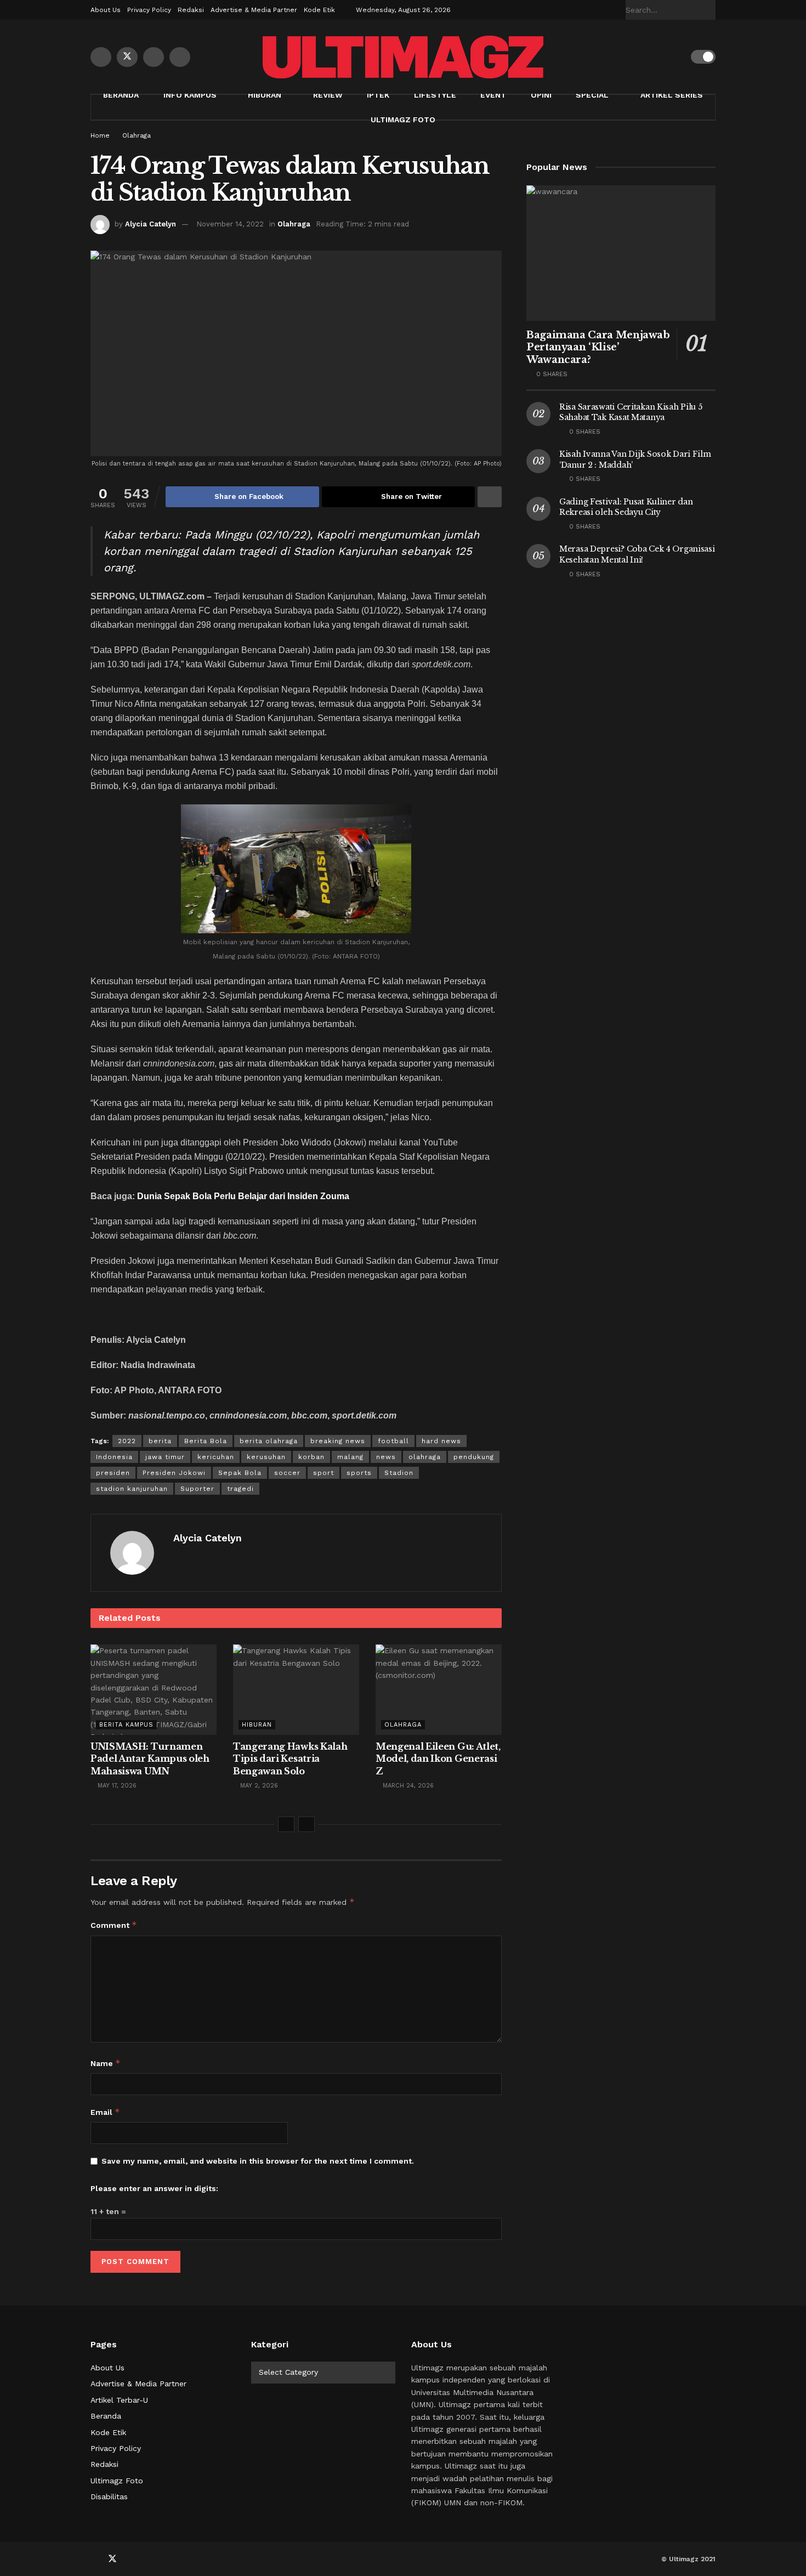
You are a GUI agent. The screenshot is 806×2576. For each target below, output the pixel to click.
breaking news (338, 1441)
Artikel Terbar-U (119, 2400)
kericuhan (216, 1457)
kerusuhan (266, 1457)
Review (328, 95)
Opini (541, 95)
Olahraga (137, 135)
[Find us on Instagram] (180, 57)
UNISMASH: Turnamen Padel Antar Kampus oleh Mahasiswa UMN (150, 1759)
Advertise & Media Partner (254, 10)
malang (350, 1457)
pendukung (474, 1457)
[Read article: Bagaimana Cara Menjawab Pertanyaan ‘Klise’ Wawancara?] (621, 253)
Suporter (197, 1489)
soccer (287, 1473)
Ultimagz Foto (403, 120)
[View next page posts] (306, 1824)
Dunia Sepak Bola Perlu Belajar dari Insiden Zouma (243, 1196)
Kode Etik (319, 10)
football (393, 1441)
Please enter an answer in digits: (154, 2188)
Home (100, 135)
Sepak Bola (240, 1473)
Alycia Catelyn (151, 224)
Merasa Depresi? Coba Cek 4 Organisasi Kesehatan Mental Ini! (637, 554)
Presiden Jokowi (174, 1473)
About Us (106, 10)
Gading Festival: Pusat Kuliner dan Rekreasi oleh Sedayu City (626, 507)
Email (105, 2112)
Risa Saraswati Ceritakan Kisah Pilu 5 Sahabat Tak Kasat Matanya (631, 412)
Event (493, 95)
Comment (114, 1925)
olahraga (425, 1457)
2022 (127, 1441)
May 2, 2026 (258, 1786)
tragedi (240, 1489)
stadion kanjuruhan (132, 1489)
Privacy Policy (149, 10)
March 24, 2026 (407, 1786)
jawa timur (165, 1457)
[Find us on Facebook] (101, 57)
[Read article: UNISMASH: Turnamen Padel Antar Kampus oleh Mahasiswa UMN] (154, 1689)
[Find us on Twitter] (127, 57)
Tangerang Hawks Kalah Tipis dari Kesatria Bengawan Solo (290, 1759)
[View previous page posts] (286, 1824)
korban (311, 1457)
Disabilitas (109, 2496)
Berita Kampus (126, 1725)
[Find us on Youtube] (154, 57)
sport (323, 1473)
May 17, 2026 (116, 1786)
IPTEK (378, 95)
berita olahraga (269, 1441)
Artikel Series (672, 95)
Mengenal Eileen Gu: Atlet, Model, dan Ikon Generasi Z (438, 1759)
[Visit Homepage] (403, 57)
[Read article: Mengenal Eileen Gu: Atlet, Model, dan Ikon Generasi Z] (439, 1689)
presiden (113, 1473)
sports (359, 1473)
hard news (441, 1441)
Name (106, 2063)
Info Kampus (190, 95)
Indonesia (114, 1457)
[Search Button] (709, 10)
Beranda (121, 95)
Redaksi (191, 10)
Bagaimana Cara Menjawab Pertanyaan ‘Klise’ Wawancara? (598, 347)
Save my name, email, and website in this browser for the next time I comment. (258, 2161)
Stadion (399, 1473)
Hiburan (265, 95)
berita (160, 1441)
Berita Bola (206, 1441)
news (386, 1457)
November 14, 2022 (230, 224)
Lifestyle (435, 95)
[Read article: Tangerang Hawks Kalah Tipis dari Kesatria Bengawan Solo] (296, 1689)
